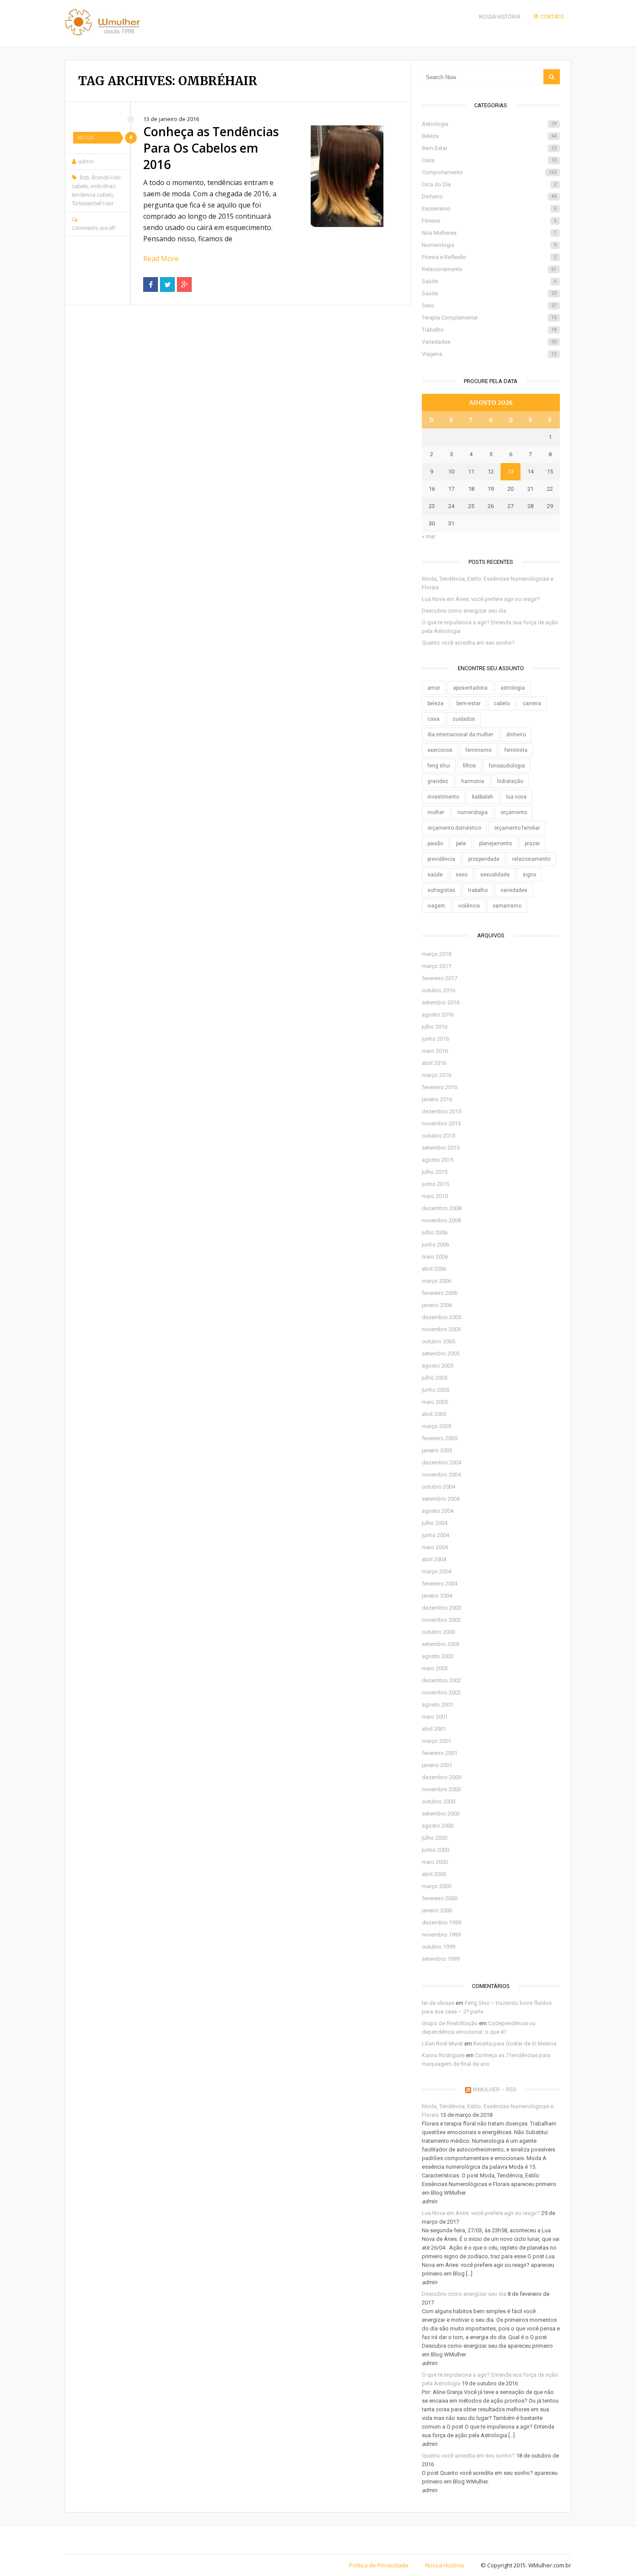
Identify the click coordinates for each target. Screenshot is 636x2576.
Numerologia (489, 245)
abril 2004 (434, 1559)
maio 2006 (435, 1257)
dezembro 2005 (442, 1317)
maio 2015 (435, 1196)
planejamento (495, 844)
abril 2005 (434, 1414)
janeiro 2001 (437, 1765)
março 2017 (437, 966)
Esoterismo (489, 209)
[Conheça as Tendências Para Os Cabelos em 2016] (347, 176)
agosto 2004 (438, 1511)
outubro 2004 (438, 1487)
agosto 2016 (438, 1015)
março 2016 (437, 1075)
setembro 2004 (441, 1499)
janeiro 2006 (437, 1305)
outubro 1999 (438, 1947)
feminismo (479, 750)
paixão (435, 844)
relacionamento (531, 859)
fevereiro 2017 (440, 978)
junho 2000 (435, 1850)
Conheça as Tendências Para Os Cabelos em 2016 (211, 148)
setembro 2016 (441, 1002)
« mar (429, 536)
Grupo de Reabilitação (450, 2023)
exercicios (440, 750)
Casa (489, 160)
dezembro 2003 (442, 1608)
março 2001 (437, 1741)
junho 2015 (435, 1184)
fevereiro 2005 (440, 1438)
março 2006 (437, 1281)
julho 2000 (435, 1838)
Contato (552, 17)
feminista (516, 750)
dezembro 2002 (442, 1680)
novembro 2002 (441, 1692)
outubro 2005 (438, 1341)
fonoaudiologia (507, 766)
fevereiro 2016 (440, 1087)
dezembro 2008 (442, 1208)
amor (434, 688)
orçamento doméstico (454, 828)
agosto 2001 (438, 1705)
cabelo (80, 186)
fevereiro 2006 (440, 1293)
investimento (443, 797)
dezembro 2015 (442, 1111)
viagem (436, 906)
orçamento (514, 812)
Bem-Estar (489, 148)
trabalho (478, 890)
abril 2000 (434, 1874)
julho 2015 (435, 1172)
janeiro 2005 (437, 1450)
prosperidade (484, 859)
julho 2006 (435, 1232)
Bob (84, 177)
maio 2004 (435, 1547)
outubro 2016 (438, 990)
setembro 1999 (441, 1959)
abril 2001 (434, 1729)
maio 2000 (435, 1862)
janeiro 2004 (437, 1596)
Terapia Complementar (489, 318)
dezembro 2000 (442, 1777)
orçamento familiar (517, 828)
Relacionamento (489, 269)
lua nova (516, 797)
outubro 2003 (438, 1632)
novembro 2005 (441, 1329)
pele (461, 844)
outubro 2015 (438, 1136)
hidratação (510, 781)
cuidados (464, 719)
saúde (435, 875)
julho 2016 (435, 1027)
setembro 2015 (441, 1148)
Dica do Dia (489, 184)
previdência (441, 859)
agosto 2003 (438, 1656)
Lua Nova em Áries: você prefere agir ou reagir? (481, 599)
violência (469, 906)
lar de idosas (438, 2003)
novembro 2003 (441, 1620)
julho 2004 (435, 1523)
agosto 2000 (438, 1826)
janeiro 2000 (437, 1910)
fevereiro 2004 (440, 1584)
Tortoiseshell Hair (93, 203)
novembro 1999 (441, 1935)
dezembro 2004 (442, 1462)
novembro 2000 (441, 1789)
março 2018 (437, 954)
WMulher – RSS (495, 2089)
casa (434, 719)
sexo (461, 875)
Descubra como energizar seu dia (464, 611)
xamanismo (507, 906)
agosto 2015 (438, 1160)
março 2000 (437, 1886)
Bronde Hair (106, 177)
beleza (435, 703)
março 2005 (437, 1426)
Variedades (489, 342)
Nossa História (499, 17)
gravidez (438, 781)
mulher (436, 812)
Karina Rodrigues (443, 2055)
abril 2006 (434, 1269)
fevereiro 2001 (440, 1753)
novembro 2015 (441, 1123)
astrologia (513, 688)
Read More (161, 259)
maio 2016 (435, 1051)
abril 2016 (434, 1063)
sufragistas (441, 890)
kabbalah (483, 797)
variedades (514, 890)
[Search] (552, 77)
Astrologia (489, 124)
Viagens (489, 354)
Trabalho (489, 330)
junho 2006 (435, 1245)
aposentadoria (470, 688)
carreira (532, 703)
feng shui (439, 766)
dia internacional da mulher (460, 735)
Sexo (489, 305)
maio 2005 (435, 1402)
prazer (532, 844)
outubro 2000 (438, 1801)
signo (529, 875)
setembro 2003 (441, 1644)
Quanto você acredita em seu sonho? (468, 643)
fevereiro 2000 (440, 1898)
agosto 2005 (438, 1366)
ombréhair (103, 186)
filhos (469, 766)
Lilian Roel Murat (442, 2044)
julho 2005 (435, 1378)
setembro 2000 (441, 1814)
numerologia (472, 812)
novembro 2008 (441, 1220)
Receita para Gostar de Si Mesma (515, 2044)
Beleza (86, 138)
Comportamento (489, 172)
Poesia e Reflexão (489, 257)
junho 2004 (435, 1535)
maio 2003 (435, 1668)
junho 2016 (435, 1039)
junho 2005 (435, 1390)
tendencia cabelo (92, 195)
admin (86, 161)
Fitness (489, 221)
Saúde (489, 281)
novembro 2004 (441, 1475)
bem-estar (469, 703)
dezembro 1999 (442, 1922)
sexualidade (495, 875)
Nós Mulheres (489, 233)
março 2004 (437, 1571)
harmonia (473, 781)
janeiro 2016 (437, 1099)
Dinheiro (489, 197)
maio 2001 (435, 1717)
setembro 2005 (441, 1354)
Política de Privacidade (379, 2565)
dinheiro (516, 735)
